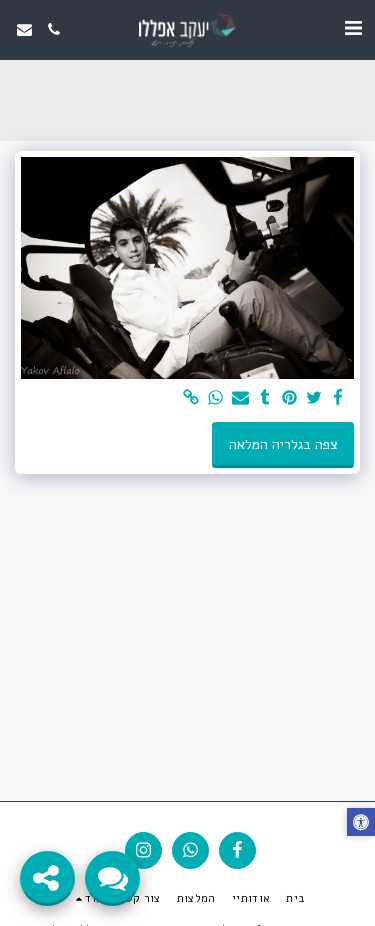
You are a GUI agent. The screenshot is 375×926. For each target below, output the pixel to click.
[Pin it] (290, 398)
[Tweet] (314, 398)
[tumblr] (265, 398)
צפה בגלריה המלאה (283, 444)
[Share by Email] (241, 398)
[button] (353, 28)
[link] (192, 398)
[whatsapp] (216, 398)
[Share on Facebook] (339, 398)
